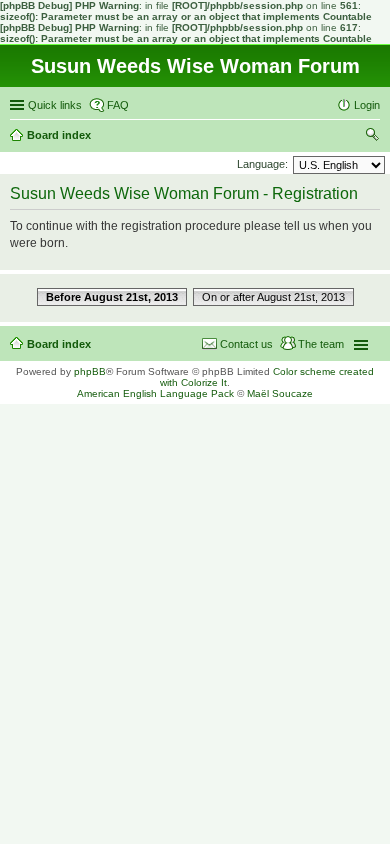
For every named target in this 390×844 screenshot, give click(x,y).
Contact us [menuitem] (246, 344)
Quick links (55, 105)
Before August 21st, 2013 (112, 297)
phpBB (90, 371)
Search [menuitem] (372, 137)
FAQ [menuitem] (118, 105)
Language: (262, 164)
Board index (59, 344)
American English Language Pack (155, 393)
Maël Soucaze (280, 393)
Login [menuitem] (367, 105)
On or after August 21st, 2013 (273, 297)
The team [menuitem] (321, 344)
